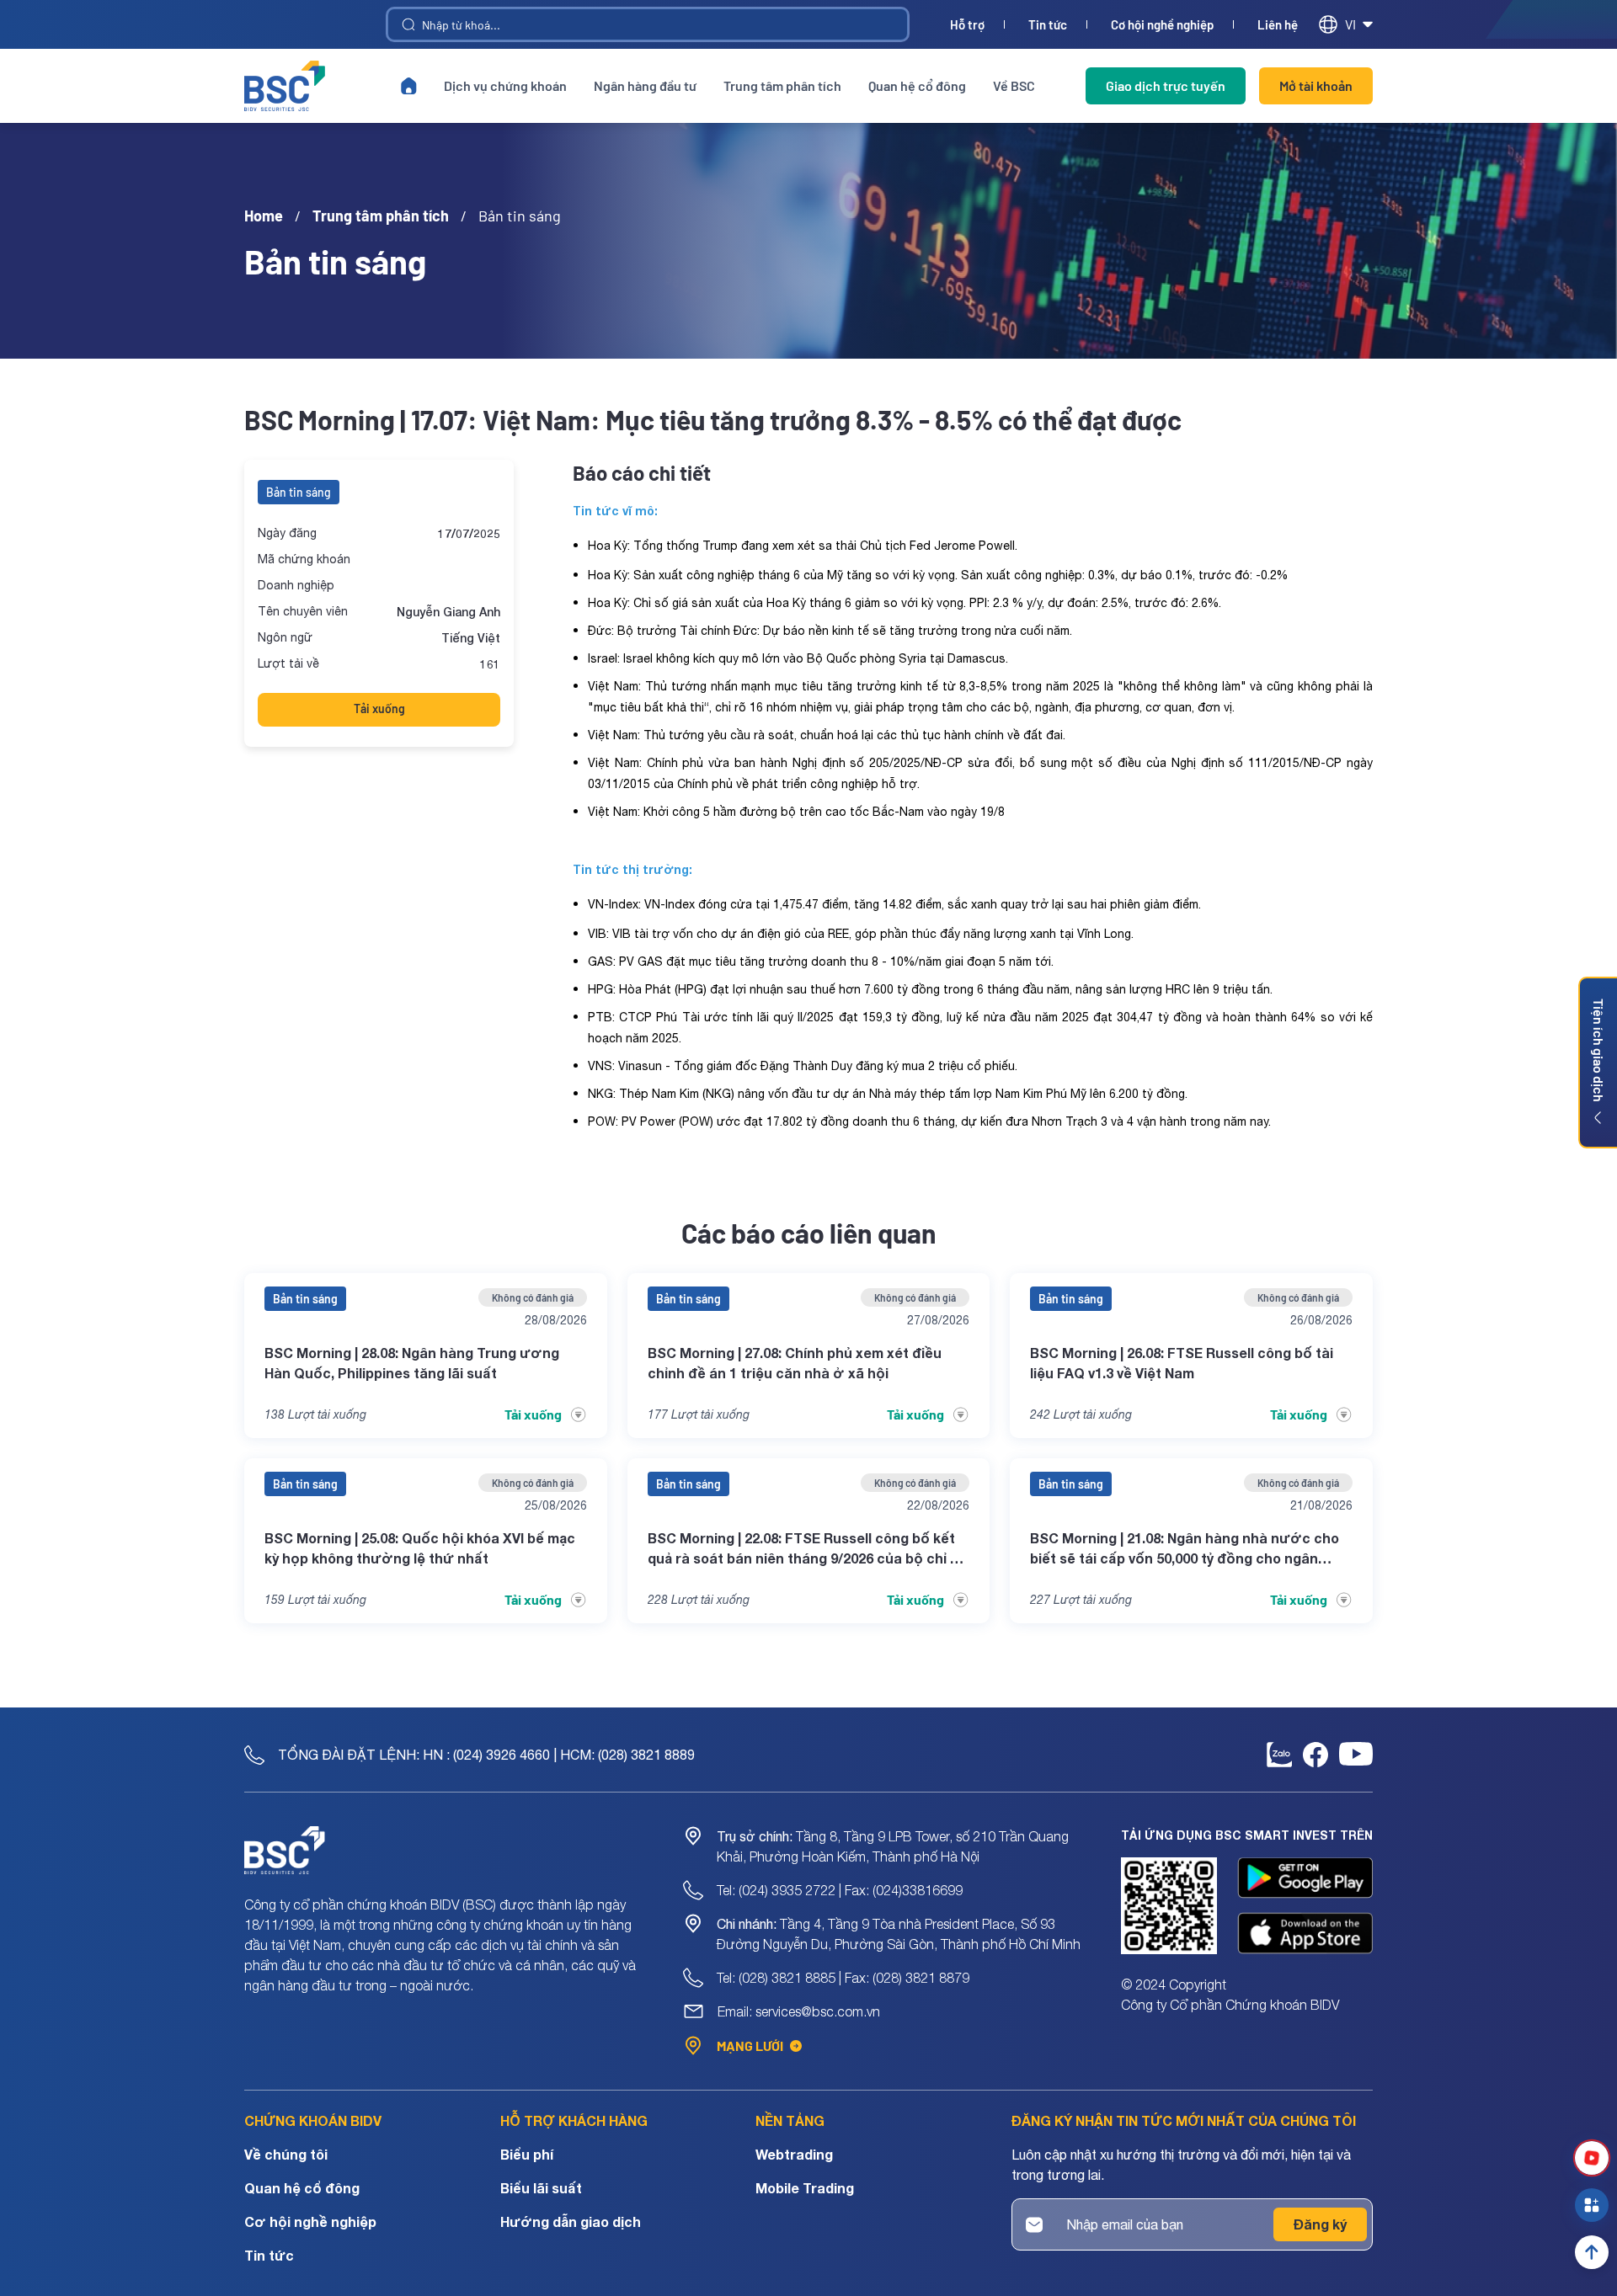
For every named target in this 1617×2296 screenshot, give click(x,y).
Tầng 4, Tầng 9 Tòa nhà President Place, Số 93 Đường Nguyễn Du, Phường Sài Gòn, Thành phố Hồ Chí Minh (899, 1934)
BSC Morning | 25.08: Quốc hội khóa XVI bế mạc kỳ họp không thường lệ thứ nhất (420, 1548)
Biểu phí (527, 2154)
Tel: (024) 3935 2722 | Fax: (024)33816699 (840, 1890)
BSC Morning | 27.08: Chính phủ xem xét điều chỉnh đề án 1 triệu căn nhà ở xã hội (795, 1363)
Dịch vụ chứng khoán (505, 85)
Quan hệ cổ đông (917, 85)
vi (1350, 24)
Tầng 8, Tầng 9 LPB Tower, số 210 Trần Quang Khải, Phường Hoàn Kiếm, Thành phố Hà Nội (893, 1846)
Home (264, 216)
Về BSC (1014, 85)
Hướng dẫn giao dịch (571, 2221)
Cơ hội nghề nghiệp (1162, 25)
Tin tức (1048, 25)
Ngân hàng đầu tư (645, 85)
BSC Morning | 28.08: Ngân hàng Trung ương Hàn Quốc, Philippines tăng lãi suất (412, 1363)
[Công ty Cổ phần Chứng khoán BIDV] (285, 86)
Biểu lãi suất (541, 2188)
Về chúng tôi (286, 2154)
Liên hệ (1278, 25)
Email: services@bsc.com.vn (799, 2011)
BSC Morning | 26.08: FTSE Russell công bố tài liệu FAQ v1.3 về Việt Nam (1182, 1363)
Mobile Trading (805, 2188)
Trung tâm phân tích (782, 85)
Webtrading (794, 2154)
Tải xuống (379, 709)
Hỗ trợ (967, 25)
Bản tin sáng (299, 492)
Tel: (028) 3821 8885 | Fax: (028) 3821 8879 (843, 1978)
